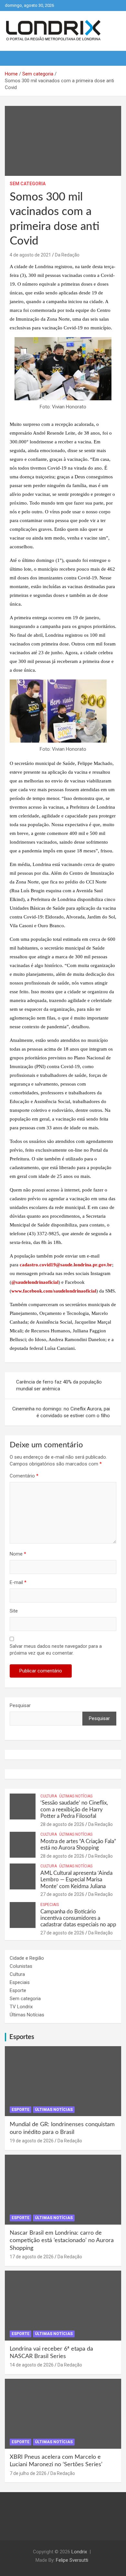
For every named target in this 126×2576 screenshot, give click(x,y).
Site (14, 1611)
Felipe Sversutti (72, 2560)
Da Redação (67, 255)
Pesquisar (20, 1705)
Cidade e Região (27, 1958)
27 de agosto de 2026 (62, 1894)
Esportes (22, 2037)
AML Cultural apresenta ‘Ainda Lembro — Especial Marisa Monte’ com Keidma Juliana (76, 1880)
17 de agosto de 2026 (32, 2257)
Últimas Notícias (76, 1796)
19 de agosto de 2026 (32, 2141)
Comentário (24, 1476)
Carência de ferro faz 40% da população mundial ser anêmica (59, 1385)
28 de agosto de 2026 (62, 1824)
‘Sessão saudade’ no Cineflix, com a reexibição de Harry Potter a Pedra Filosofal (74, 1809)
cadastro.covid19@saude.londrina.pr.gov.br (66, 1265)
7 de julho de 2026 (28, 2473)
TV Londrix (21, 2007)
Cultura (49, 1796)
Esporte (18, 1990)
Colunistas (21, 1966)
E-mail (18, 1582)
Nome (18, 1554)
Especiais (50, 1905)
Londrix (79, 2552)
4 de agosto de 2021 (30, 255)
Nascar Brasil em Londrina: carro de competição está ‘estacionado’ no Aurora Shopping (62, 2241)
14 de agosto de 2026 (32, 2365)
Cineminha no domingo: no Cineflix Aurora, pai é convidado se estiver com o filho (61, 1412)
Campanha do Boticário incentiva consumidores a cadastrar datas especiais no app (78, 1918)
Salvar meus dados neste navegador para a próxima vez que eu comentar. (56, 1650)
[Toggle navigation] (13, 58)
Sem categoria (28, 184)
